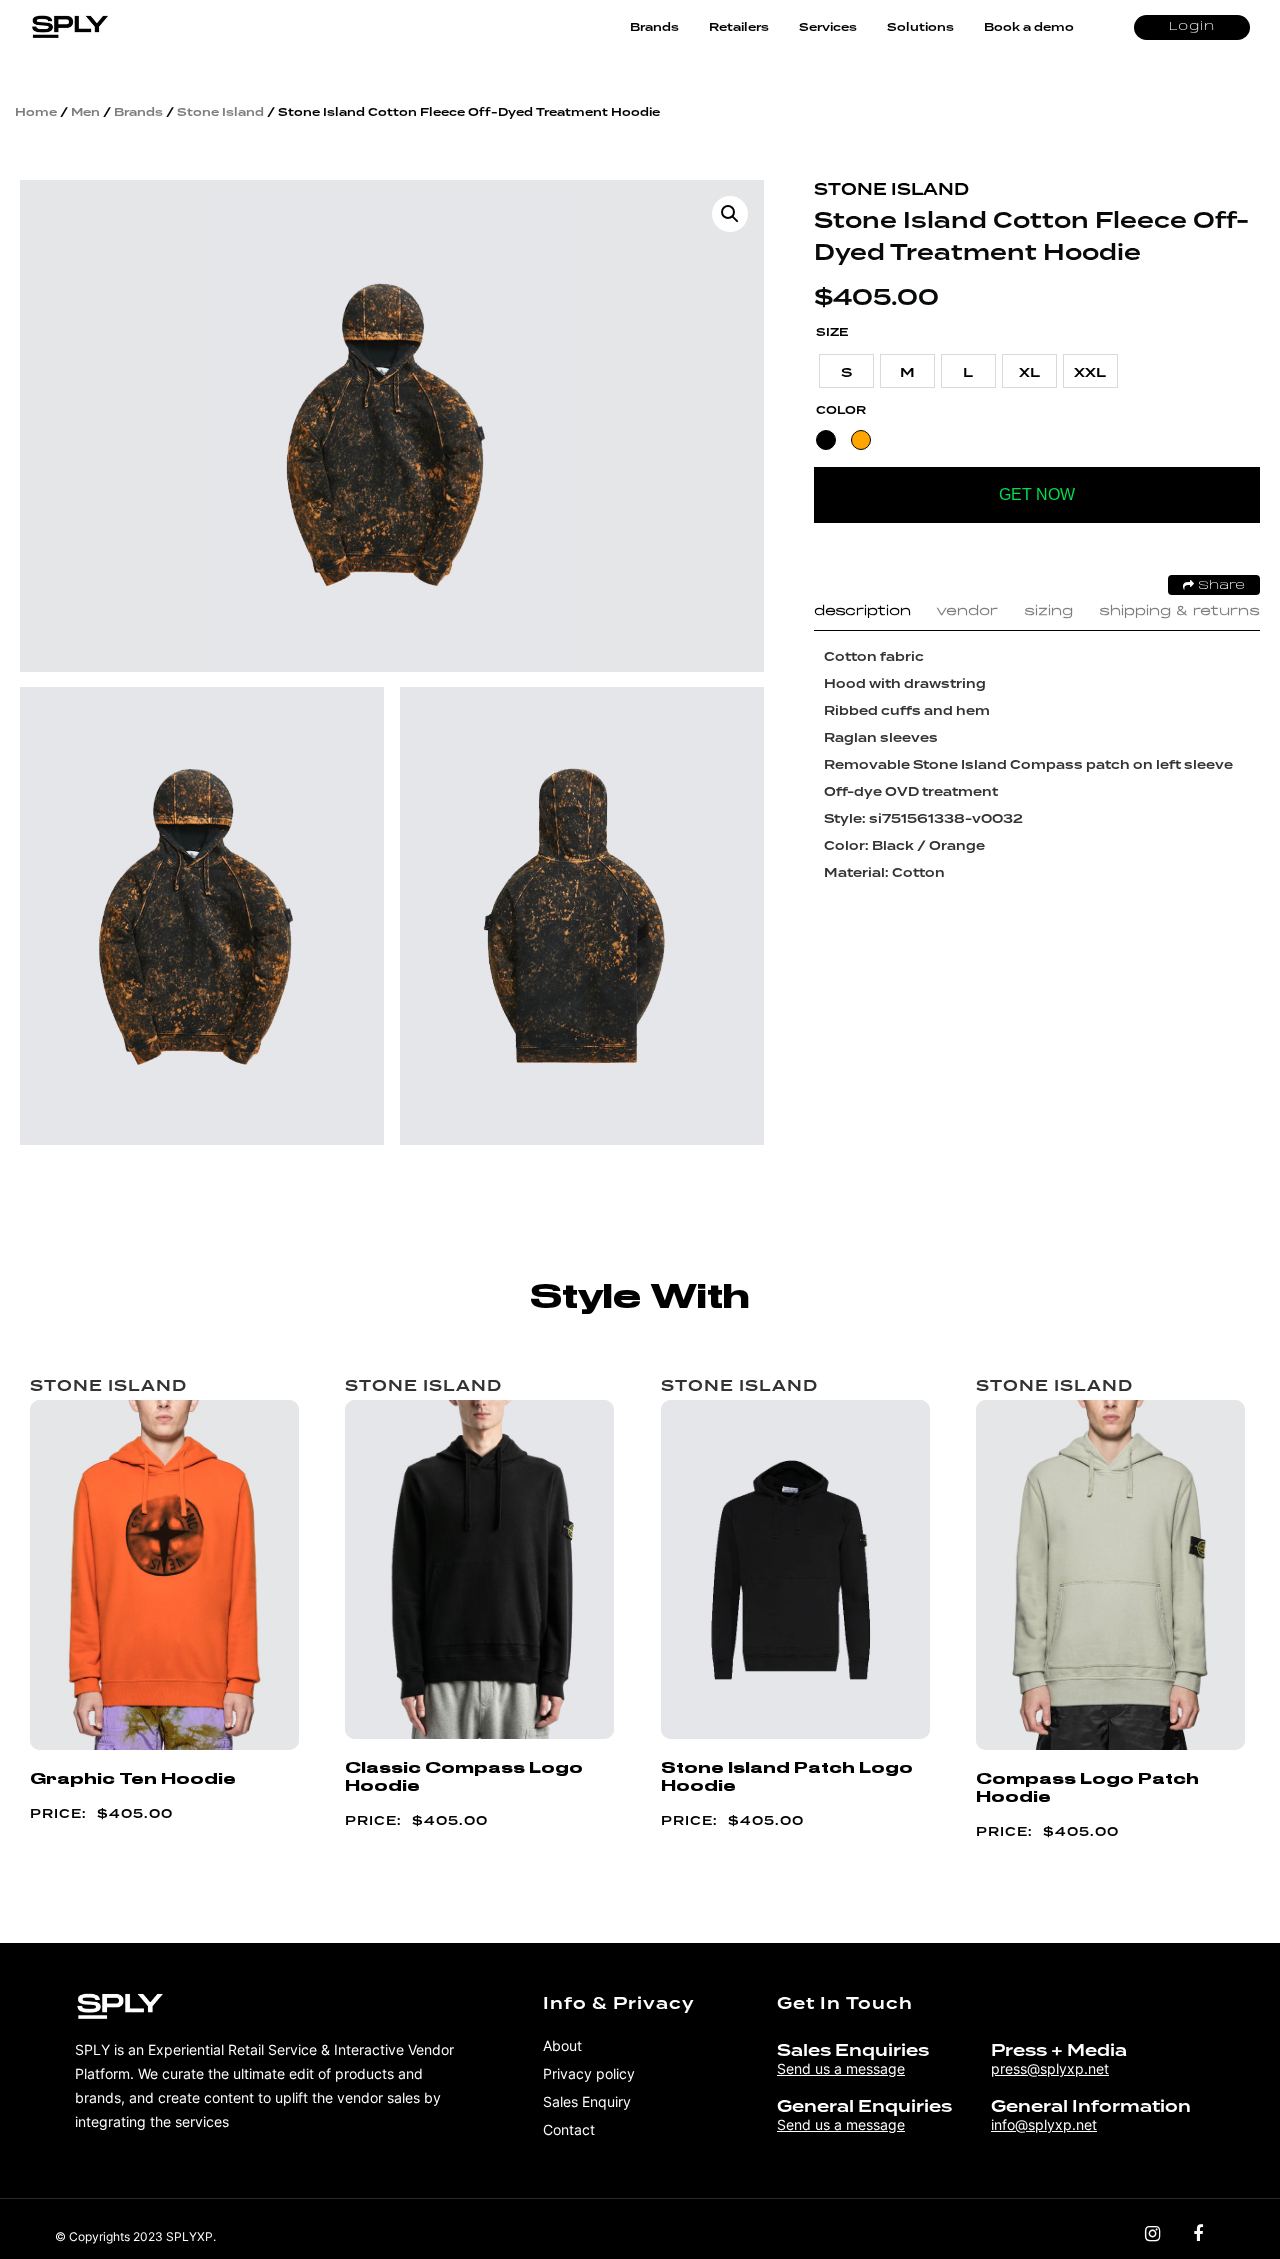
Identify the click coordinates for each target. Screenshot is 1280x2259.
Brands (654, 27)
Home (36, 112)
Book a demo (1029, 27)
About (562, 2045)
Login (1192, 27)
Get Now (1037, 494)
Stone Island (220, 112)
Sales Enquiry (587, 2101)
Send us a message (841, 2068)
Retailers (739, 27)
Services (828, 27)
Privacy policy (589, 2073)
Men (85, 112)
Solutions (920, 27)
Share (1219, 586)
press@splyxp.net (1050, 2068)
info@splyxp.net (1044, 2124)
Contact (569, 2129)
